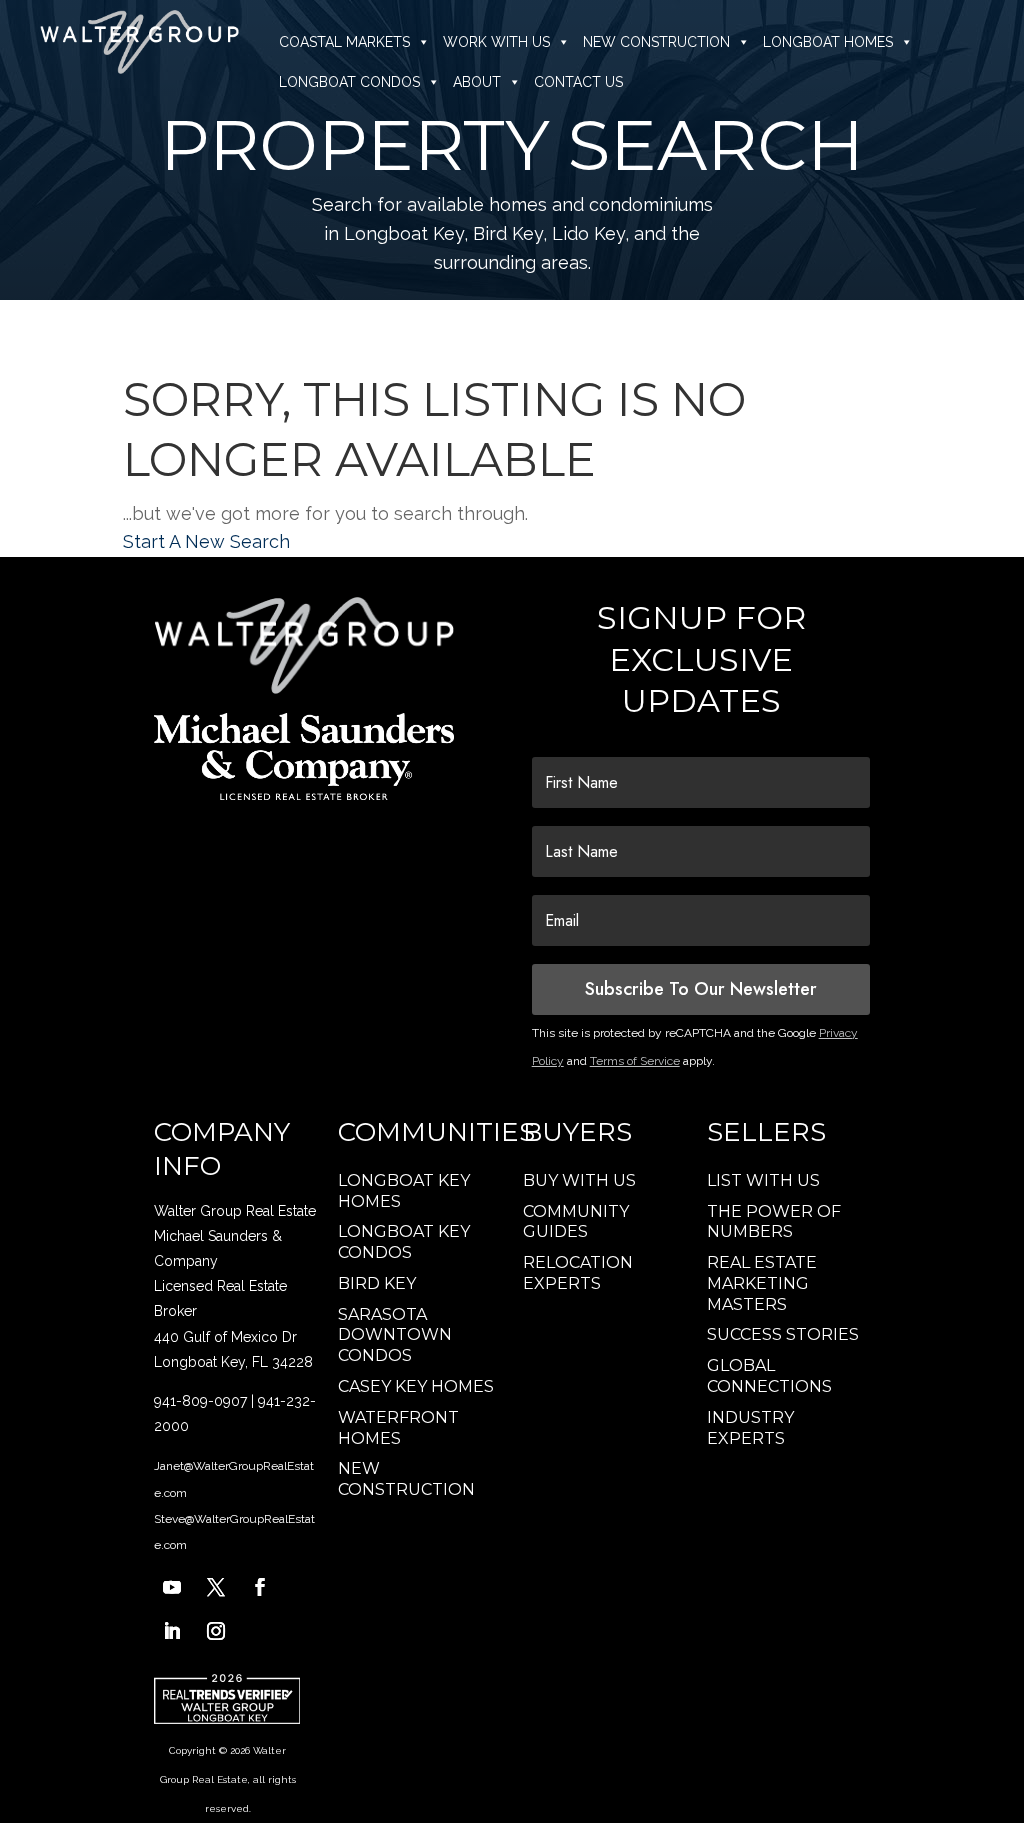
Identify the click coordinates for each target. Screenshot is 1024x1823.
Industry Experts (750, 1428)
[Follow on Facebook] (260, 1587)
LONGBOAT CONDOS (349, 82)
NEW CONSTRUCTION (656, 42)
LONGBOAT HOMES (828, 42)
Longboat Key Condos (404, 1242)
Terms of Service (635, 1061)
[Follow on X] (216, 1587)
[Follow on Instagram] (216, 1631)
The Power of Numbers (774, 1222)
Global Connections (769, 1376)
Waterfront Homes (398, 1428)
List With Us (763, 1180)
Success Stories (783, 1334)
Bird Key (377, 1283)
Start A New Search (206, 541)
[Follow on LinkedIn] (172, 1631)
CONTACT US (578, 82)
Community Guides (576, 1222)
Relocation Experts (578, 1273)
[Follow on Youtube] (172, 1587)
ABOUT (477, 82)
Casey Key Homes (416, 1386)
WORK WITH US (496, 42)
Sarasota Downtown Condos (395, 1335)
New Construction (406, 1479)
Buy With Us (579, 1180)
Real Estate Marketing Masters (762, 1283)
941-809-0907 (200, 1401)
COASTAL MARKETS (344, 42)
